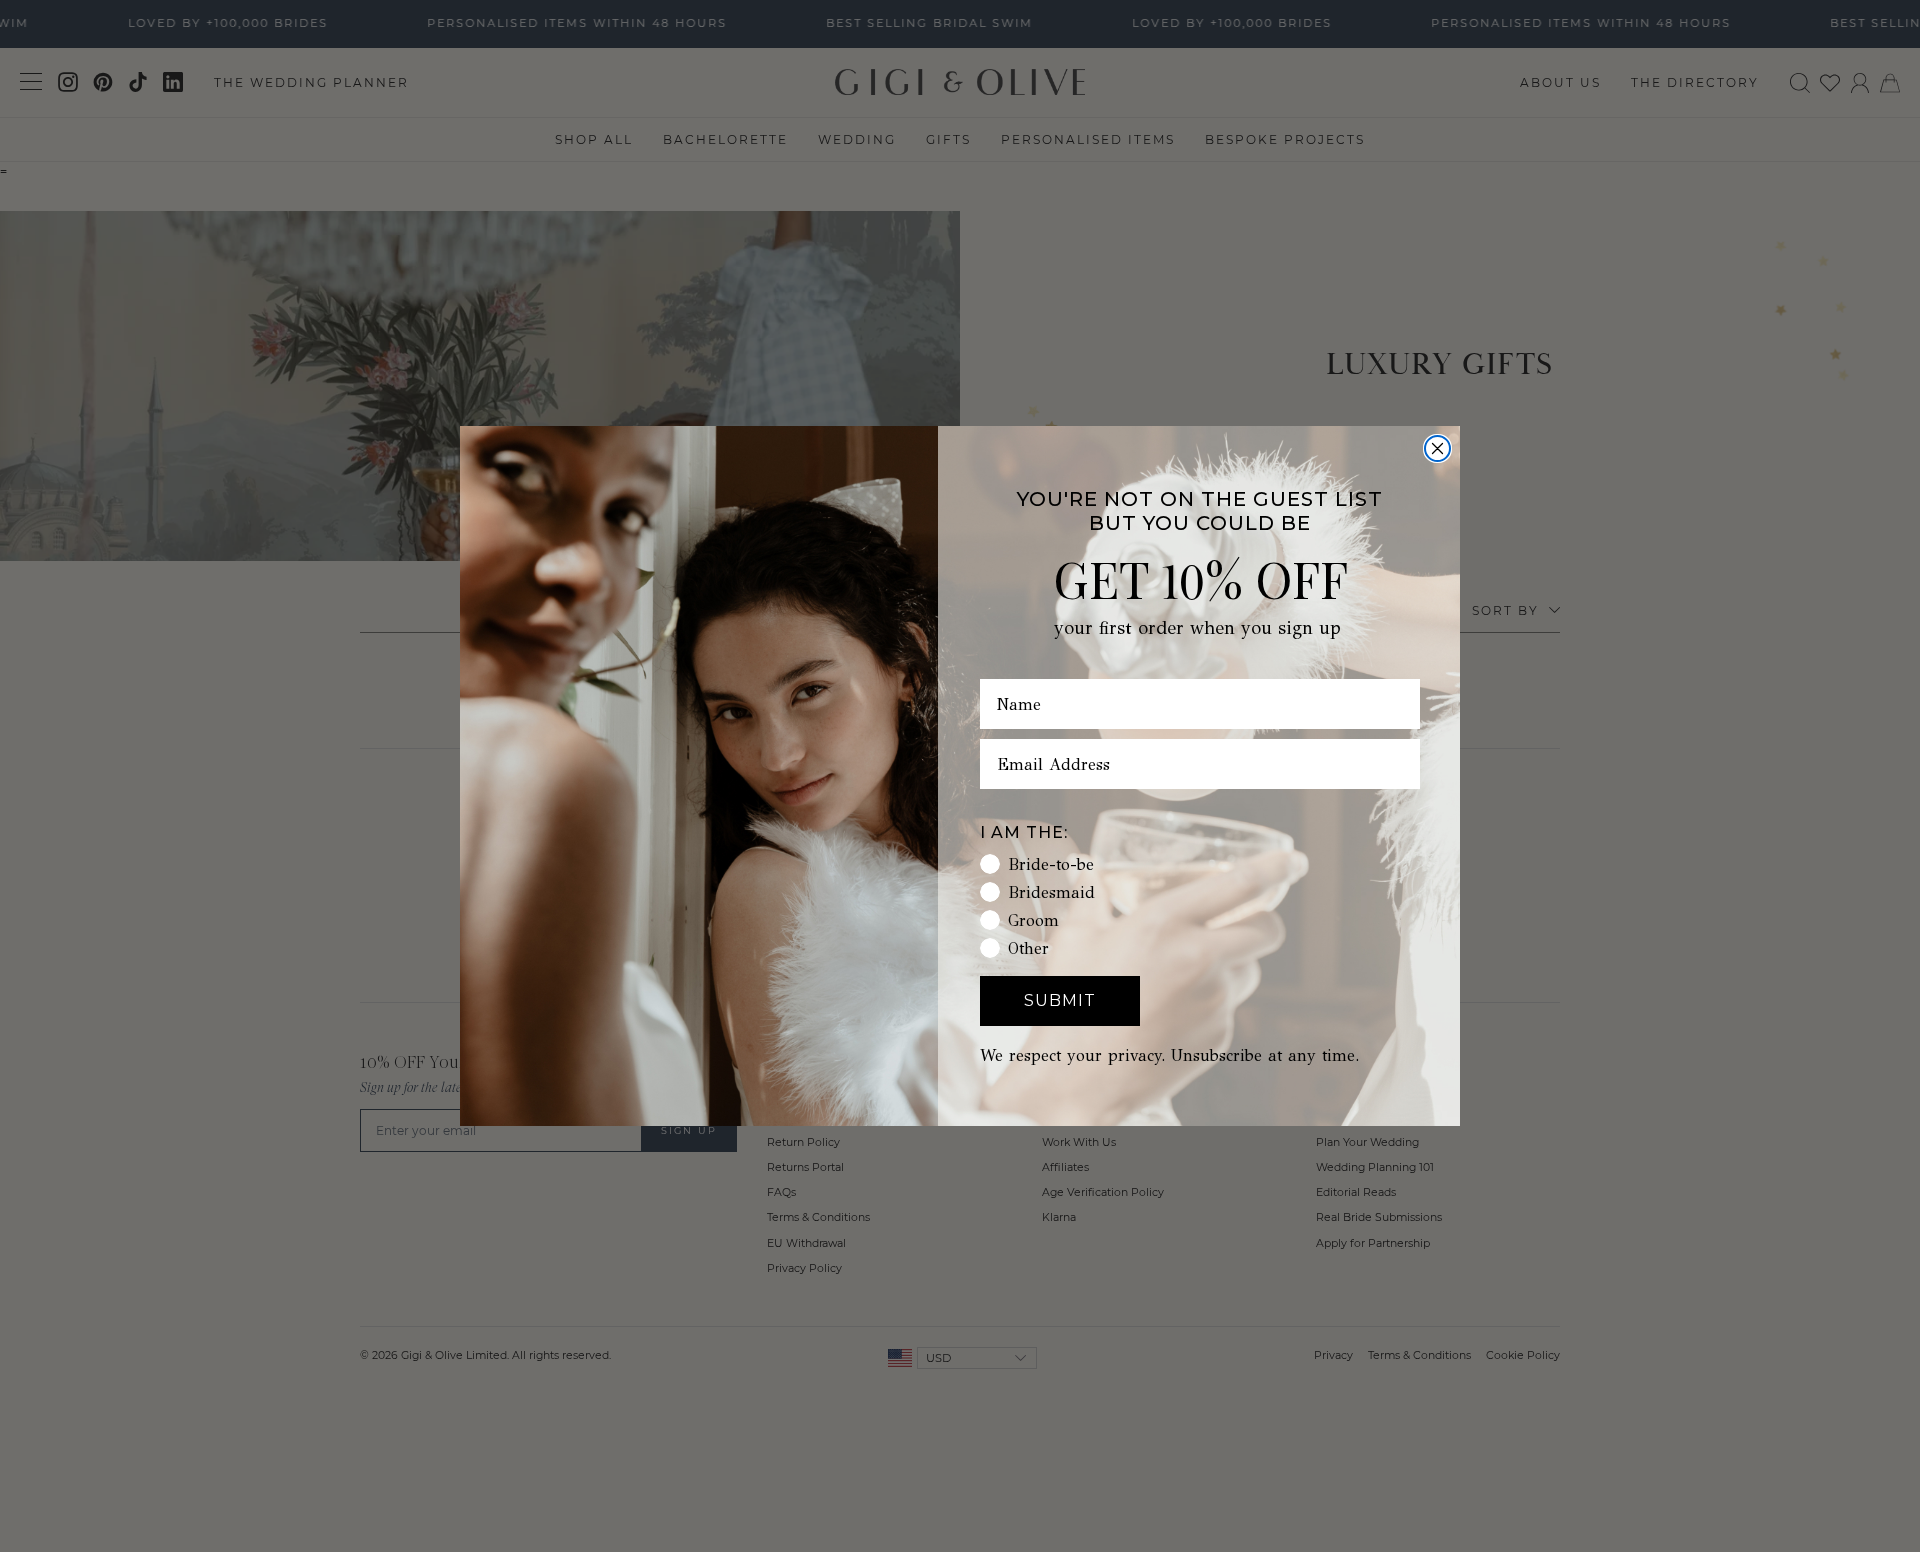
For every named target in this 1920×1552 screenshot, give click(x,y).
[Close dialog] (1437, 448)
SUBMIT (1060, 1000)
